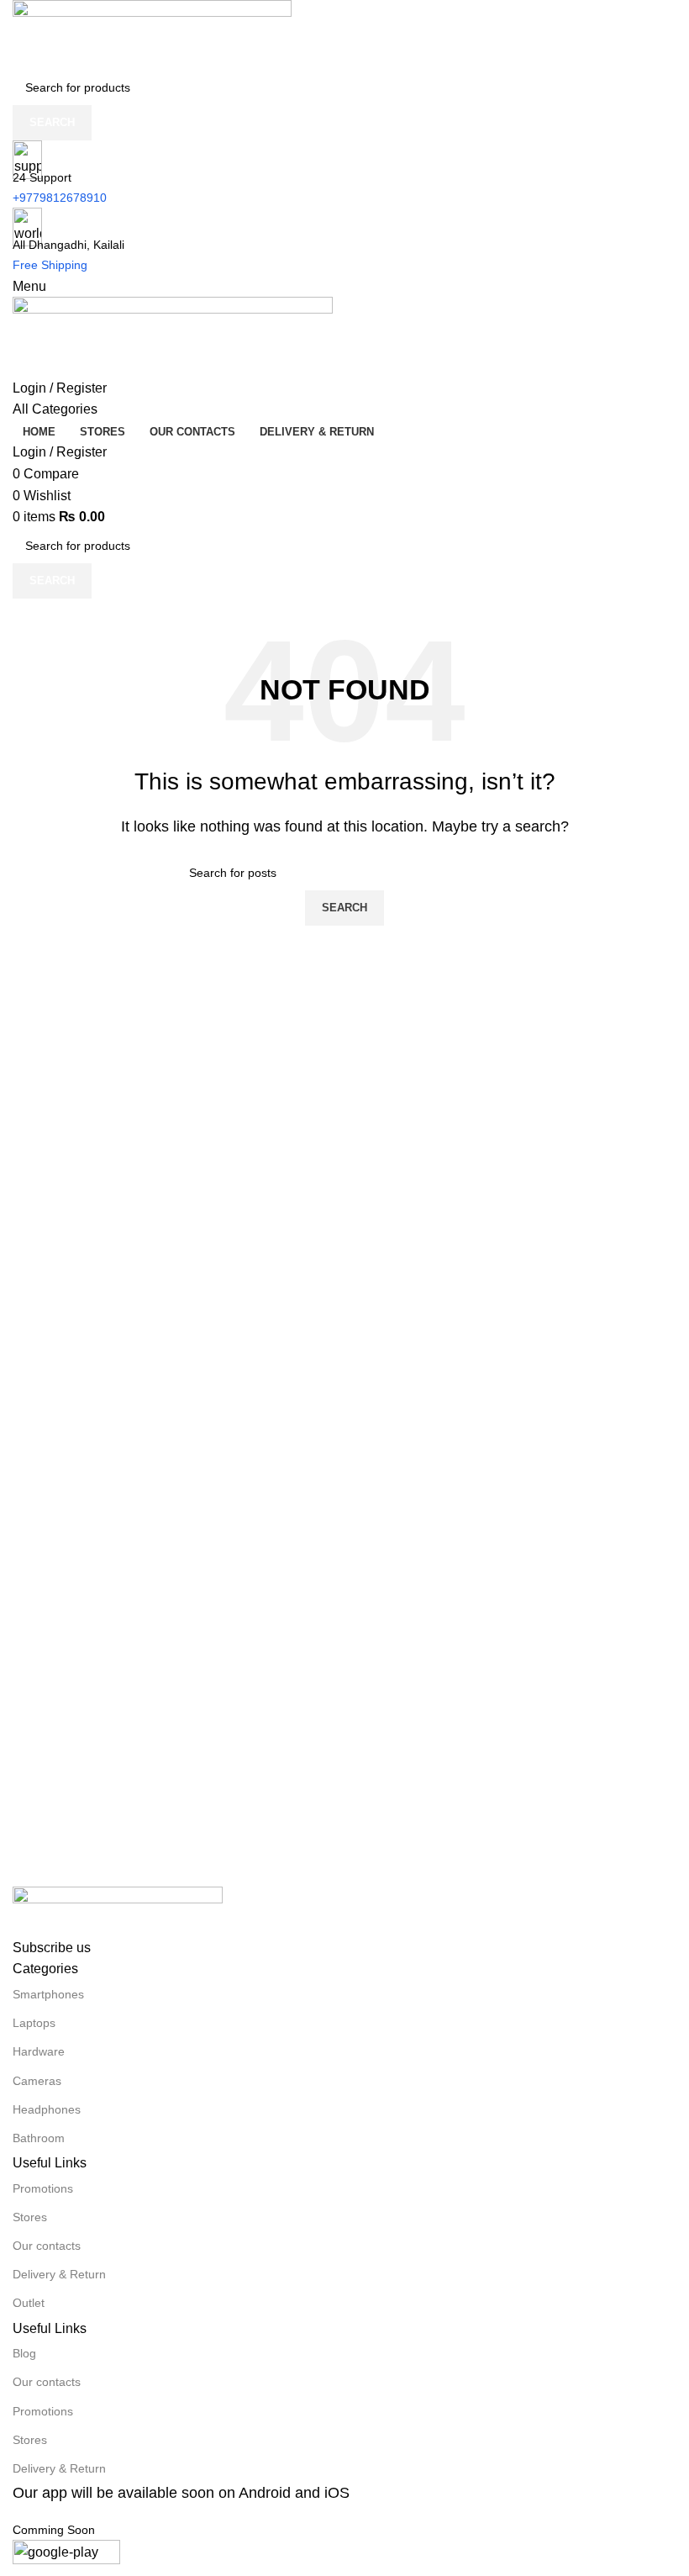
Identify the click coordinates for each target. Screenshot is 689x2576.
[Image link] (118, 1911)
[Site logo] (152, 34)
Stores (30, 2217)
